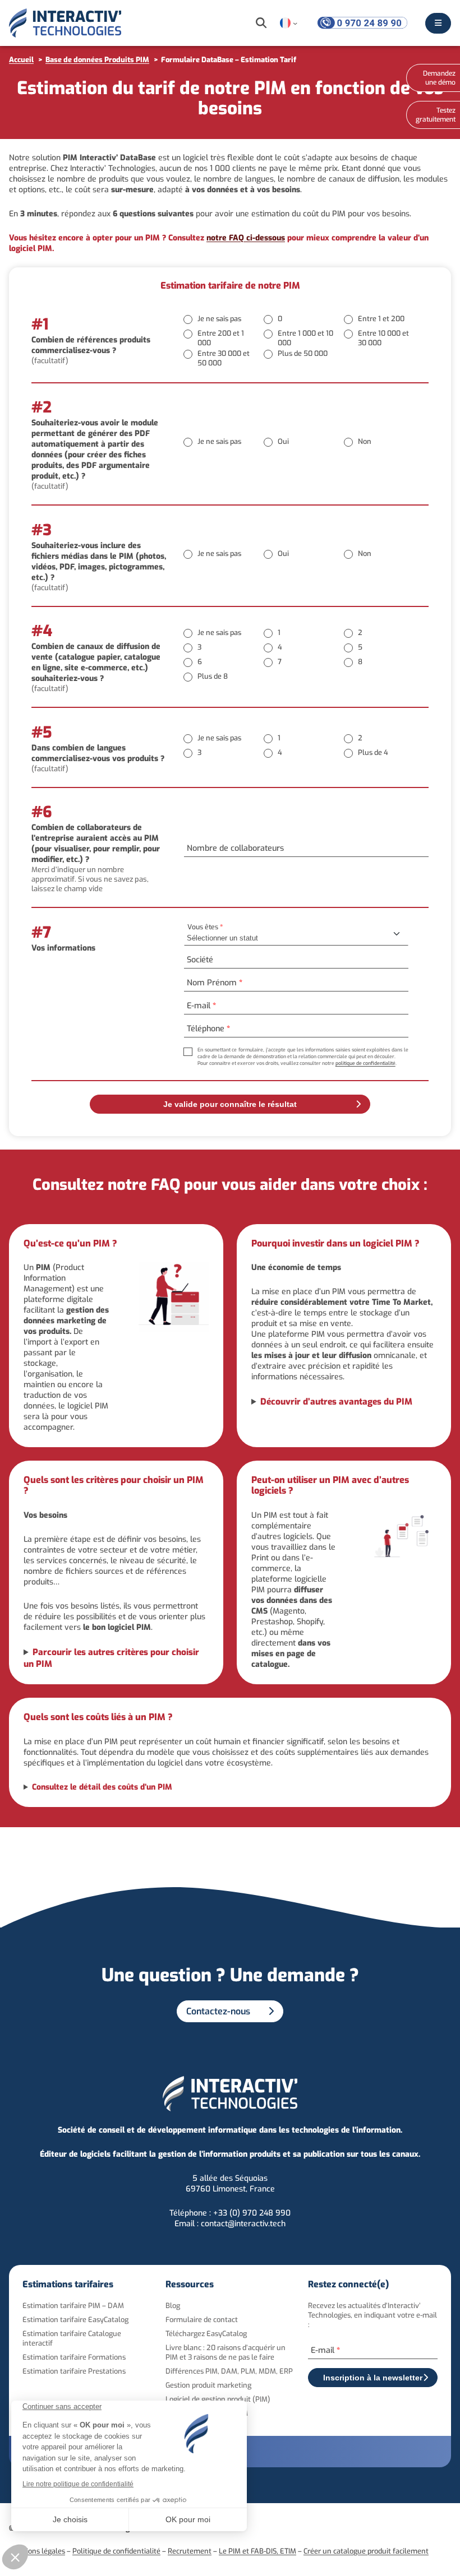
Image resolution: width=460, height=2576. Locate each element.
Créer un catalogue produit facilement (366, 2551)
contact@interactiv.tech (243, 2224)
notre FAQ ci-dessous (246, 238)
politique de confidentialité (365, 1063)
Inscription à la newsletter (373, 2378)
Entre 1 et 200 (381, 319)
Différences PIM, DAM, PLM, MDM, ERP (229, 2371)
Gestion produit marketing (208, 2385)
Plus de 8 (213, 676)
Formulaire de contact (202, 2320)
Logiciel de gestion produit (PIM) (218, 2399)
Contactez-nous (218, 2011)
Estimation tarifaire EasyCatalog (75, 2320)
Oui (283, 441)
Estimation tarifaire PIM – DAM (73, 2306)
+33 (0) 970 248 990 (252, 2213)
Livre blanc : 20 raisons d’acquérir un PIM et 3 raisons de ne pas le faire (226, 2352)
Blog (173, 2306)
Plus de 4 (373, 752)
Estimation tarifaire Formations (74, 2357)
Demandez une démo (439, 78)
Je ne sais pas (219, 319)
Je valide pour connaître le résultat (230, 1104)
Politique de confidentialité (116, 2551)
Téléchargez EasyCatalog (206, 2334)
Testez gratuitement (436, 115)
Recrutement (190, 2551)
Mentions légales (37, 2551)
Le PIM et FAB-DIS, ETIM (257, 2551)
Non (365, 441)
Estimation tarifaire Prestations (74, 2371)
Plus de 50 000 (303, 353)
